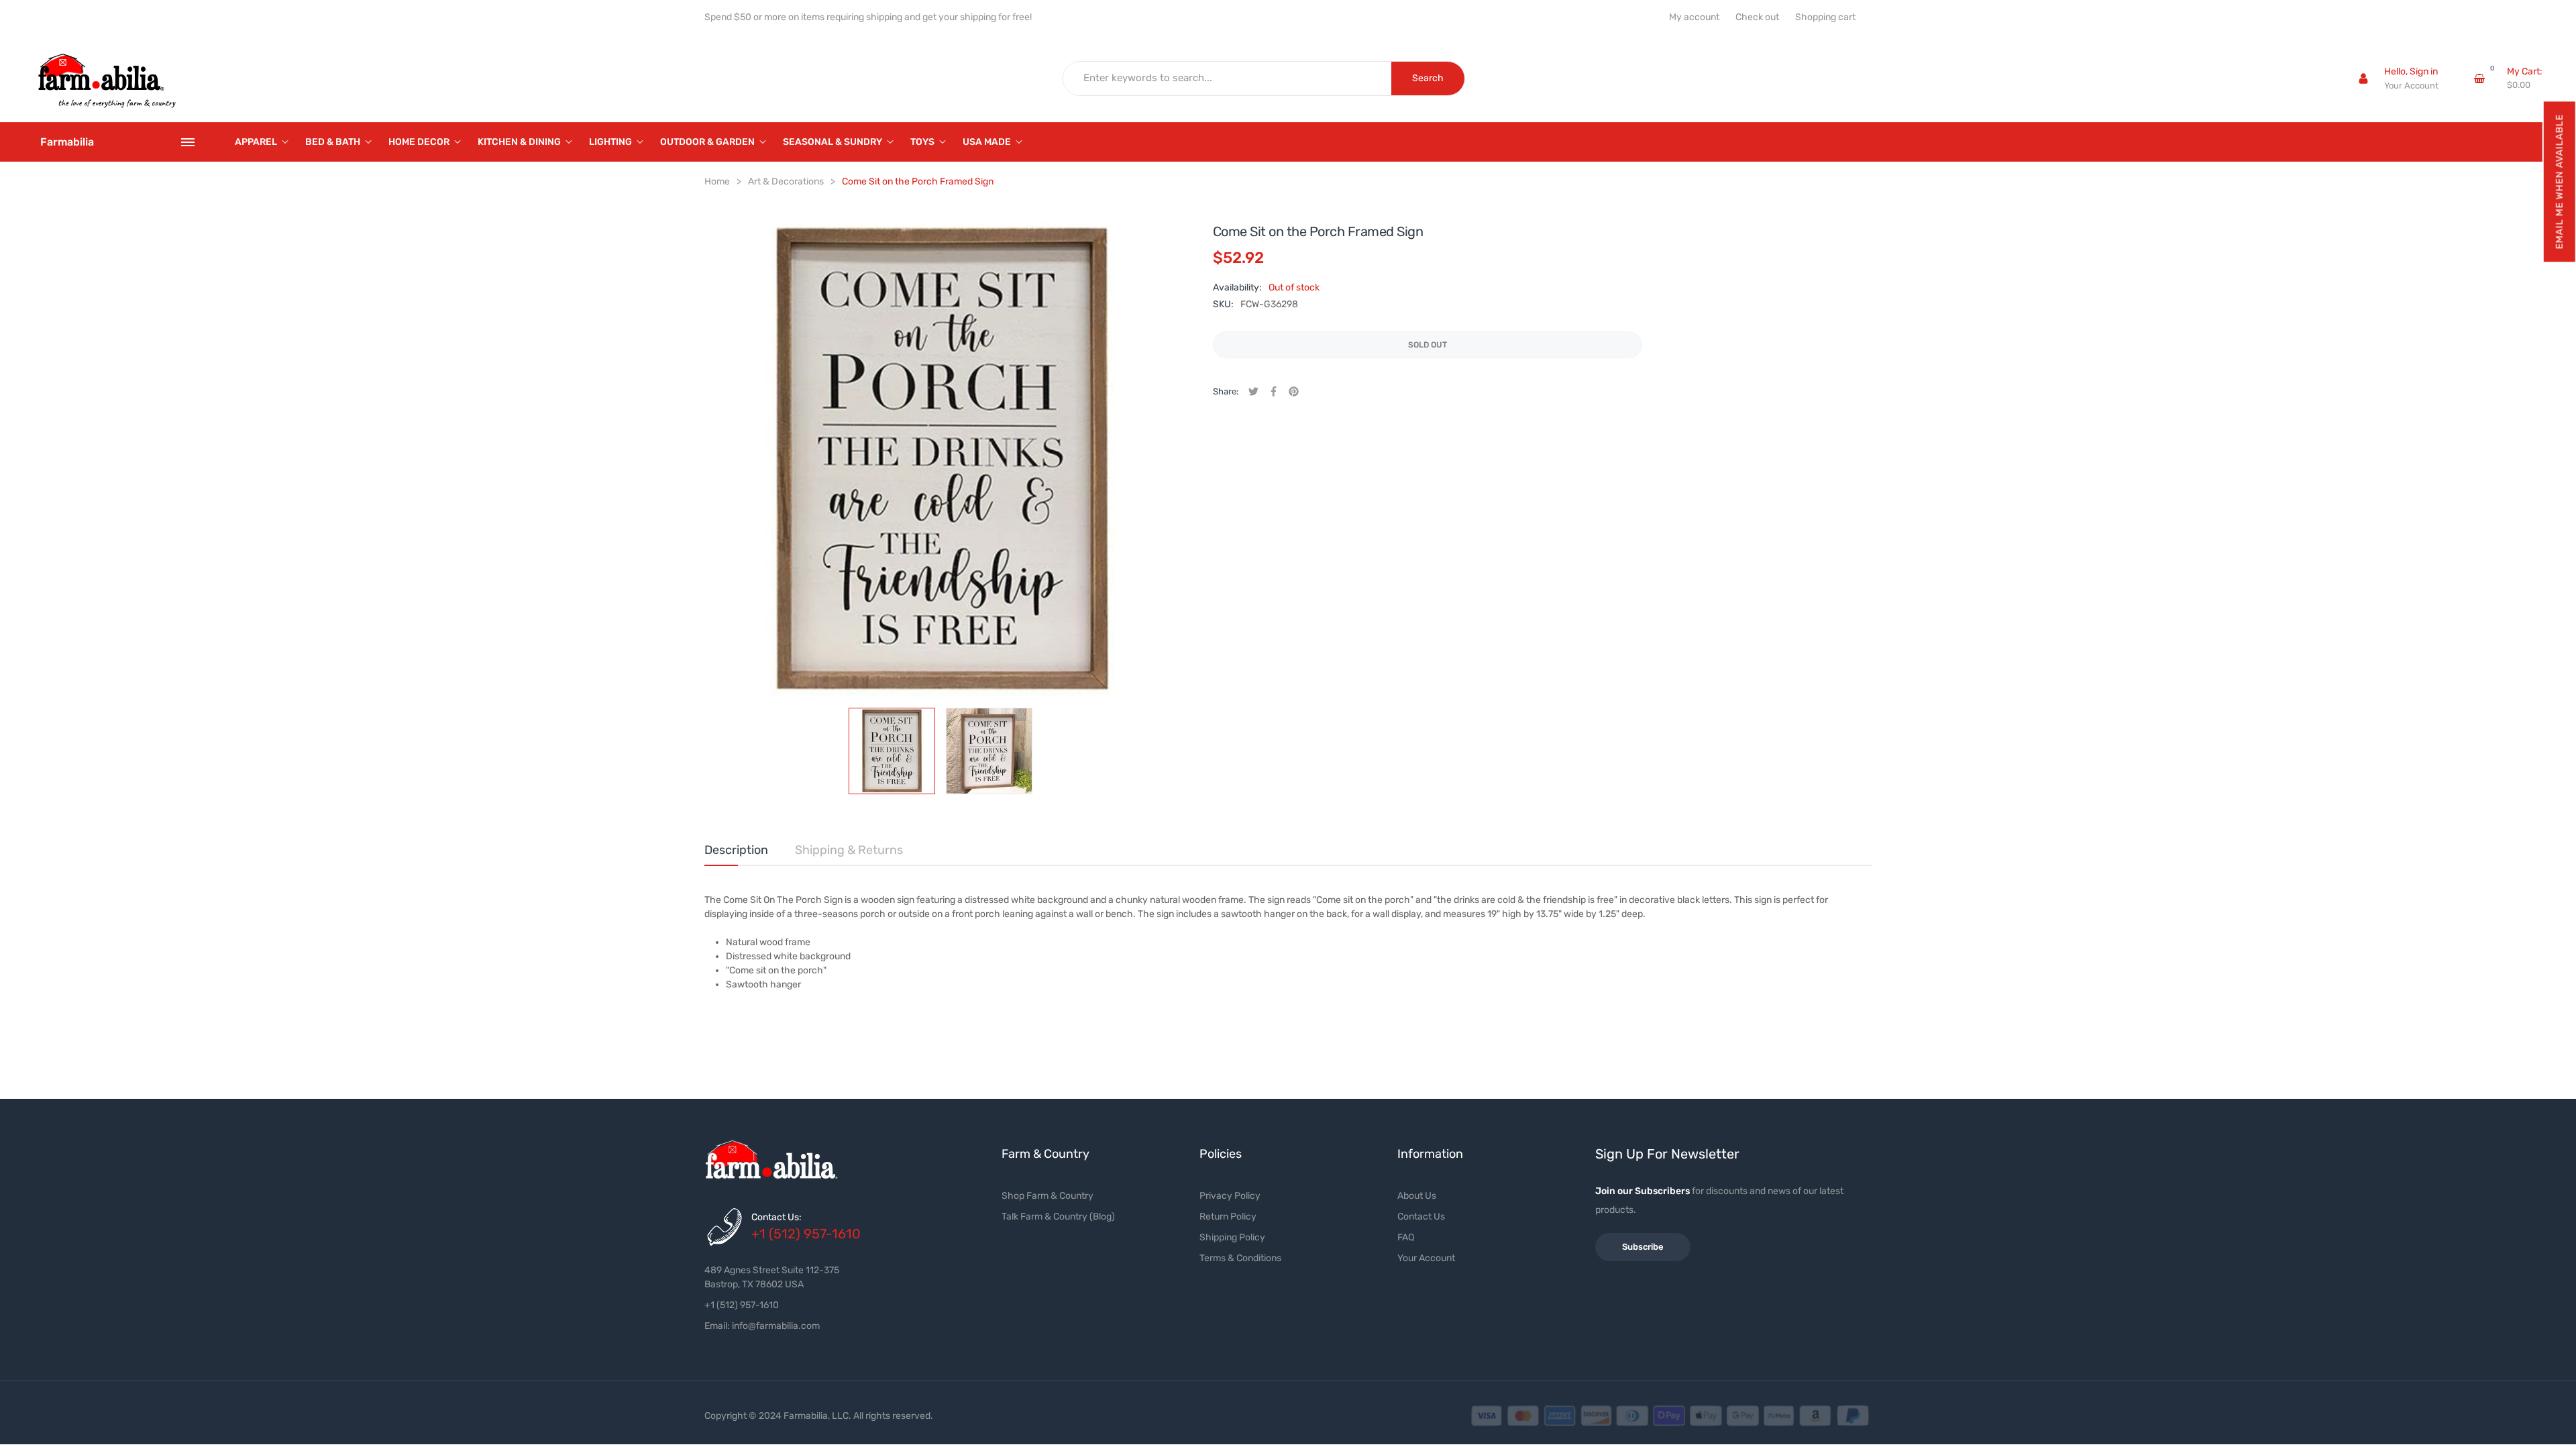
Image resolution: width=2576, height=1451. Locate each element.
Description (736, 850)
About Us (1417, 1196)
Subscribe (1643, 1247)
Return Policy (1228, 1217)
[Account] (2363, 78)
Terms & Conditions (1240, 1258)
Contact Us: (776, 1217)
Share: (1226, 391)
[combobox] (1228, 78)
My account (1694, 17)
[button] (2559, 181)
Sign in (2424, 71)
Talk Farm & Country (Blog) (1058, 1217)
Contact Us (1421, 1217)
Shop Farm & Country (1048, 1196)
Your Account (2411, 86)
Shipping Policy (1232, 1237)
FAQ (1406, 1237)
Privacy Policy (1230, 1196)
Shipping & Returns (849, 850)
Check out (1757, 17)
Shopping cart (1825, 17)
